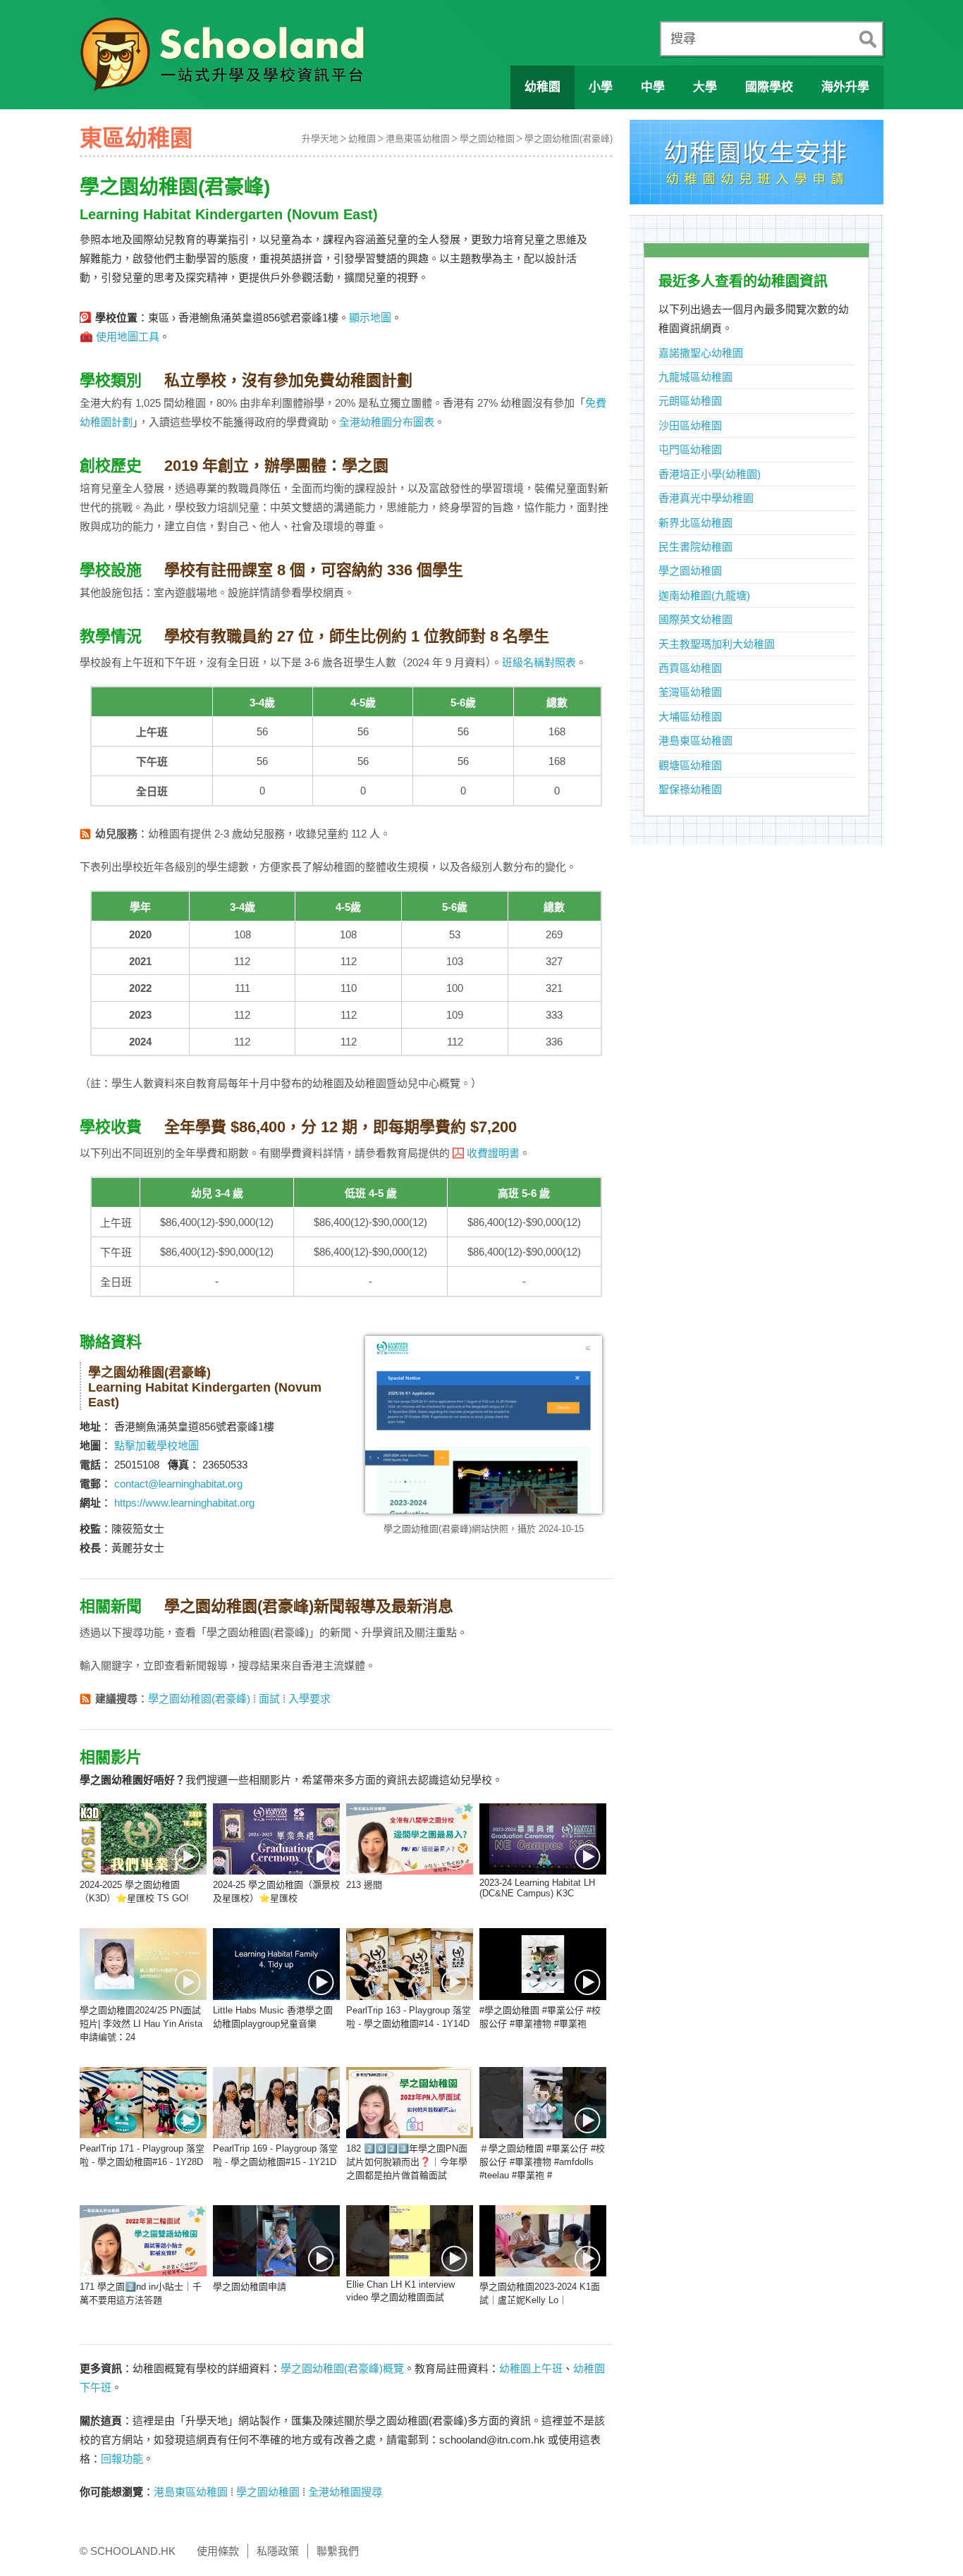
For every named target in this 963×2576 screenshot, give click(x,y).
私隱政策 (278, 2551)
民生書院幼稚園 (695, 547)
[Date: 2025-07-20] (143, 1839)
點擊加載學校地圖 (157, 1446)
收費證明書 (493, 1153)
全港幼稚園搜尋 (345, 2492)
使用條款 (218, 2551)
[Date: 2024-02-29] (143, 1964)
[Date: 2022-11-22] (143, 2241)
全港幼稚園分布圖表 (387, 422)
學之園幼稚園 (487, 139)
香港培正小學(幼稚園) (710, 474)
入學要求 (309, 1699)
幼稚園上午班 (531, 2368)
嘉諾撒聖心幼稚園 (701, 353)
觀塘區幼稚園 (690, 765)
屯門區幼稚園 (690, 449)
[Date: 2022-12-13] (543, 2103)
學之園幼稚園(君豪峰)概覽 (342, 2368)
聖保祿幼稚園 (690, 789)
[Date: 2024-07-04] (543, 1839)
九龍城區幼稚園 (695, 377)
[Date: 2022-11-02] (410, 2241)
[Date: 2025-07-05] (276, 1839)
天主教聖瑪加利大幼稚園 (717, 644)
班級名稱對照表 (539, 662)
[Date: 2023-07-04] (410, 1964)
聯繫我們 (338, 2551)
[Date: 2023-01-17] (410, 2103)
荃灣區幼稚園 (690, 692)
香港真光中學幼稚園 (706, 498)
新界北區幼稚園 (695, 523)
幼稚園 (362, 139)
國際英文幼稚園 (695, 619)
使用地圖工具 (128, 337)
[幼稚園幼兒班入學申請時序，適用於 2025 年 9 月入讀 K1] (756, 166)
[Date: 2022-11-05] (276, 2241)
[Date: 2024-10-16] (410, 1839)
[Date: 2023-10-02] (276, 1964)
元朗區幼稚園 (690, 401)
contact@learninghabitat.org (178, 1484)
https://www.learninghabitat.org (184, 1503)
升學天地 (320, 139)
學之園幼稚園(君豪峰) (569, 139)
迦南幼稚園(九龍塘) (704, 595)
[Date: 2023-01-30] (276, 2103)
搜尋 (683, 39)
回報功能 (122, 2459)
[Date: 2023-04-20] (543, 1964)
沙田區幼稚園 (690, 425)
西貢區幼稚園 (690, 668)
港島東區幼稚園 (418, 139)
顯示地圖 (370, 318)
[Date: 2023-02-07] (143, 2103)
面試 (269, 1699)
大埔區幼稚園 (690, 717)
